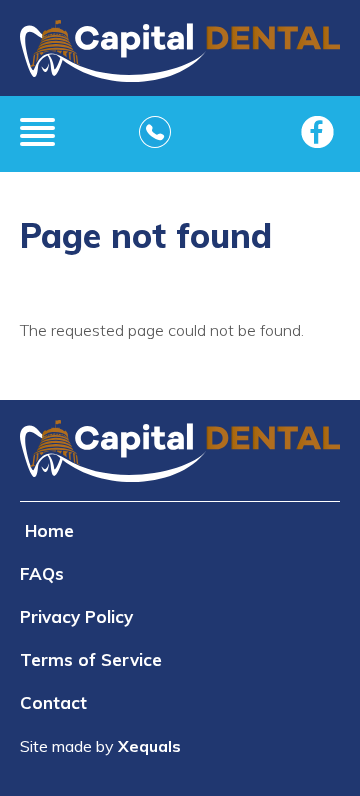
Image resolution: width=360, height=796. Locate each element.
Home (49, 530)
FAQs (42, 573)
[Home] (180, 58)
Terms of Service (91, 659)
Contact (53, 702)
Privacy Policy (76, 616)
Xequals (149, 746)
